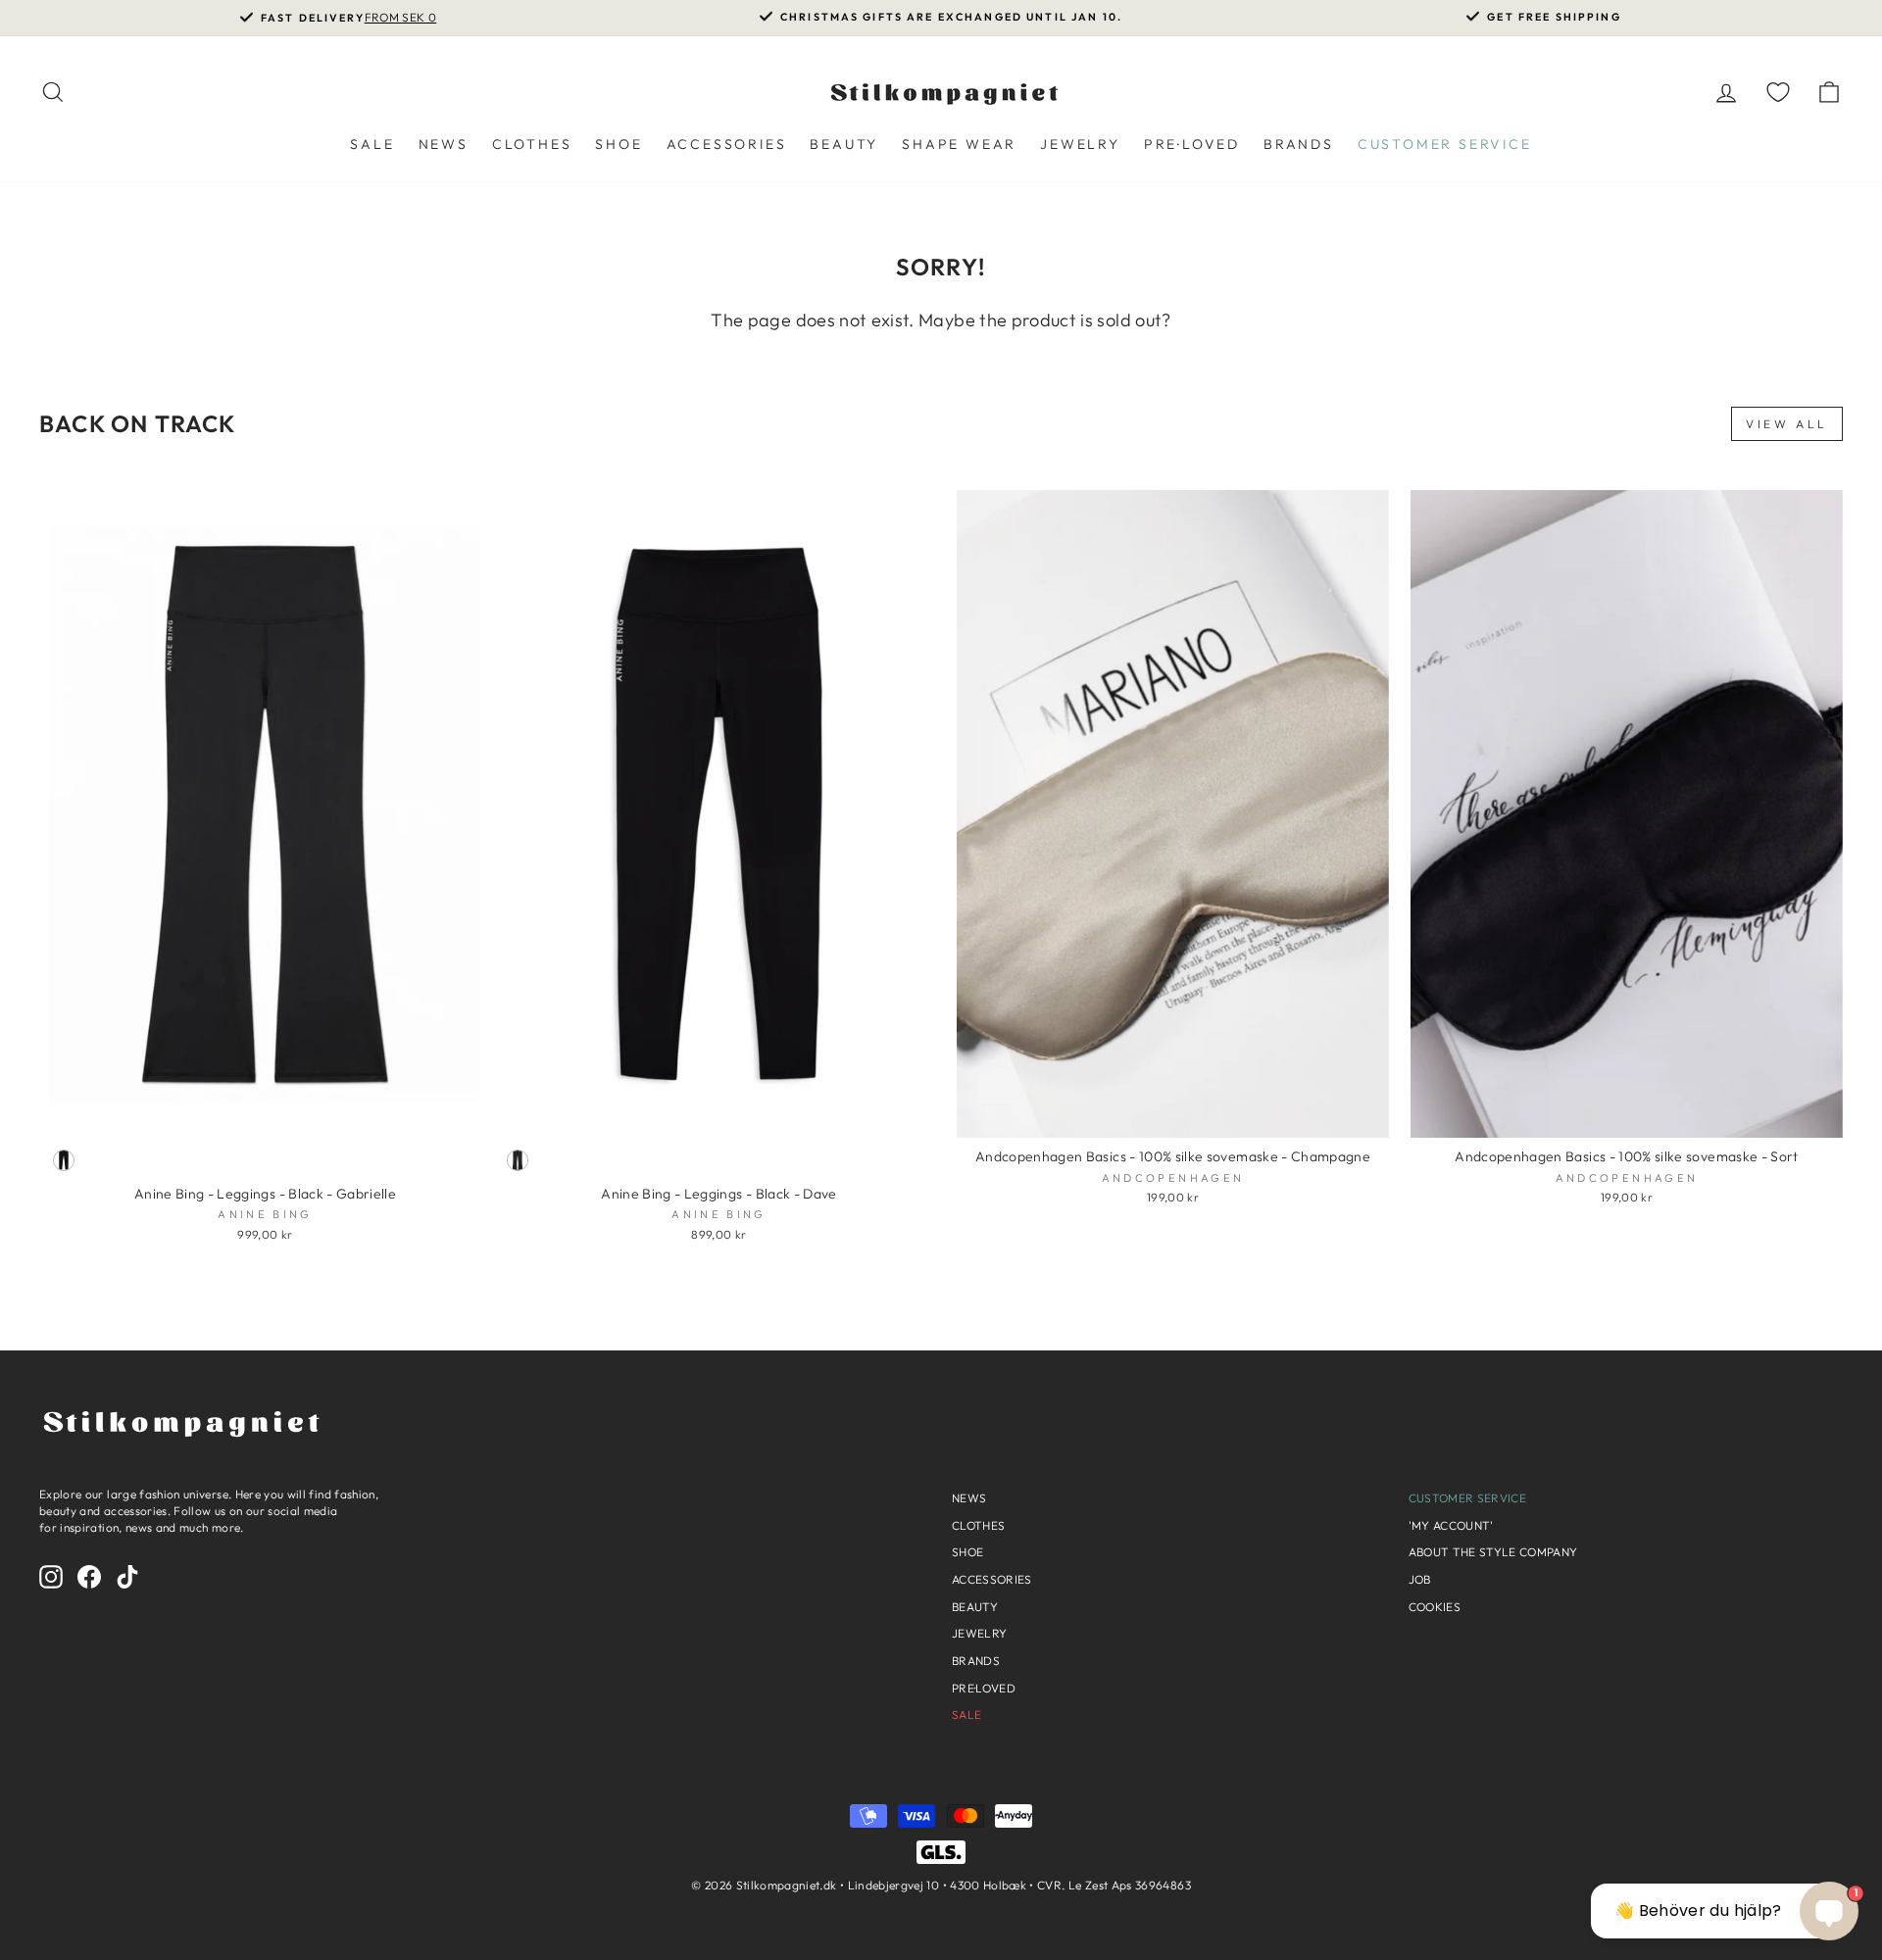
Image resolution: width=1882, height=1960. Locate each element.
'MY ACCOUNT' (1451, 1525)
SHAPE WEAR (959, 144)
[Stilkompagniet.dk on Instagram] (51, 1577)
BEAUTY (844, 144)
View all (1787, 424)
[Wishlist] (1778, 92)
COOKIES (1435, 1607)
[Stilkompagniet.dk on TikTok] (127, 1577)
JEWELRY (1080, 144)
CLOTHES (532, 144)
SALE (372, 144)
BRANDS (1299, 144)
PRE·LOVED (1192, 144)
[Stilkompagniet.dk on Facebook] (89, 1577)
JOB (1420, 1579)
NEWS (444, 144)
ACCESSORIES (727, 144)
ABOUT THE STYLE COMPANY (1493, 1552)
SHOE (619, 144)
